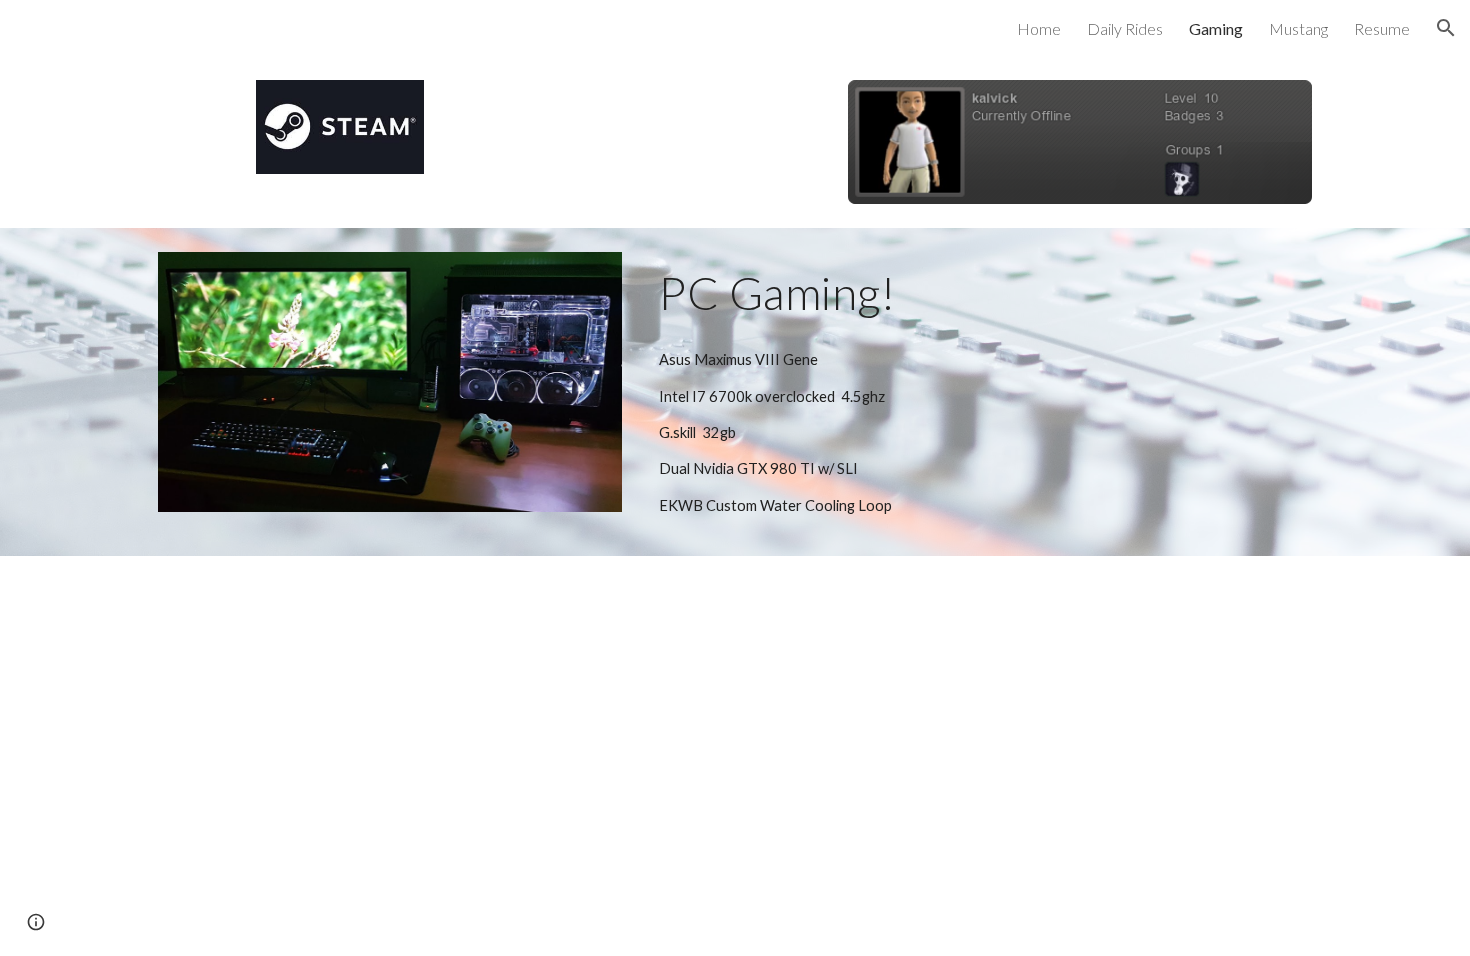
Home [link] (1039, 28)
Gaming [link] (1216, 28)
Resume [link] (1382, 28)
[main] (981, 293)
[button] (1446, 28)
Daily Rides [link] (1125, 28)
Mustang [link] (1298, 28)
